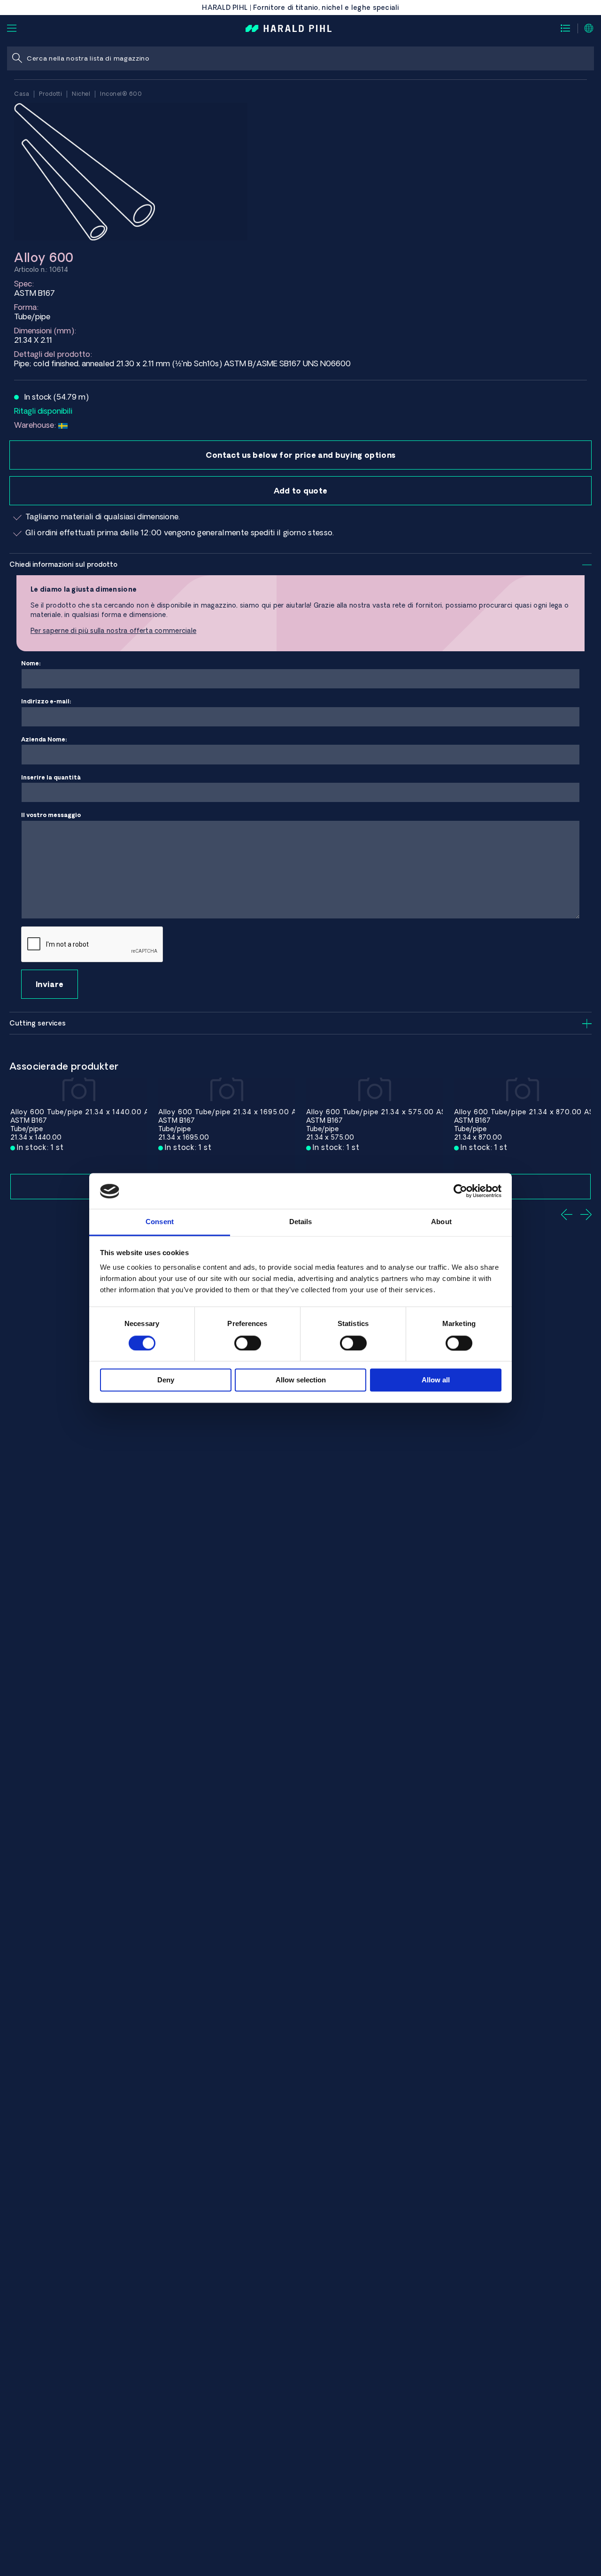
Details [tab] (301, 1222)
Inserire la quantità (51, 777)
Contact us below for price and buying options (300, 455)
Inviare (50, 984)
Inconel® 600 (121, 94)
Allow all (436, 1380)
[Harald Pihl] (289, 28)
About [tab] (441, 1222)
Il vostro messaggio (51, 815)
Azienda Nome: (44, 739)
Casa (22, 94)
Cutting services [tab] (38, 1023)
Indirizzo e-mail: (46, 701)
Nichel (81, 94)
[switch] (248, 1343)
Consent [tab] (160, 1222)
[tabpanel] (79, 1138)
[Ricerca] (17, 58)
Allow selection (301, 1380)
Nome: (31, 663)
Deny (166, 1380)
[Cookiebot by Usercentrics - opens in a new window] (460, 1191)
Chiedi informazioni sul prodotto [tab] (63, 564)
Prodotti (50, 94)
